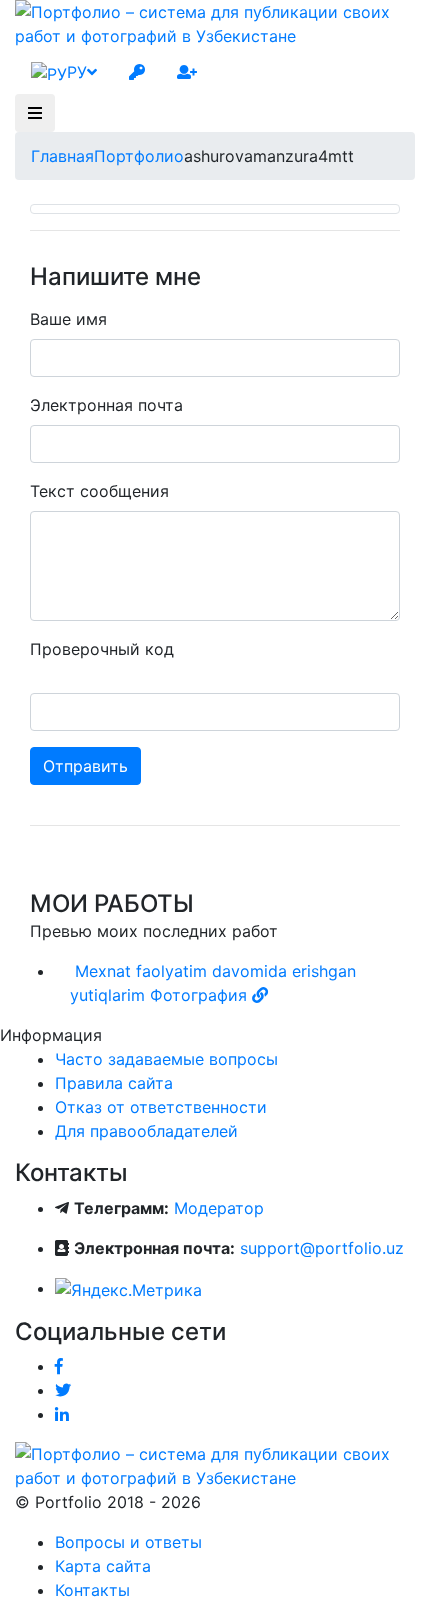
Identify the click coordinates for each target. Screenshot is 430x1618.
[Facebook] (59, 1366)
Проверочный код (102, 649)
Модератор (219, 1208)
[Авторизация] (137, 72)
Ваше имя (68, 319)
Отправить (85, 766)
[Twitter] (63, 1390)
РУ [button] (77, 72)
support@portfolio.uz (322, 1248)
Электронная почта (106, 405)
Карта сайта (103, 1566)
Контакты (92, 1590)
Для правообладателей (146, 1131)
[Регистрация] (187, 72)
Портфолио (139, 156)
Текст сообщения (99, 491)
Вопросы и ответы (128, 1542)
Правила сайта (114, 1083)
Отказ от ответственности (161, 1107)
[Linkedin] (62, 1414)
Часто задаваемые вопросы (166, 1059)
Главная (62, 156)
